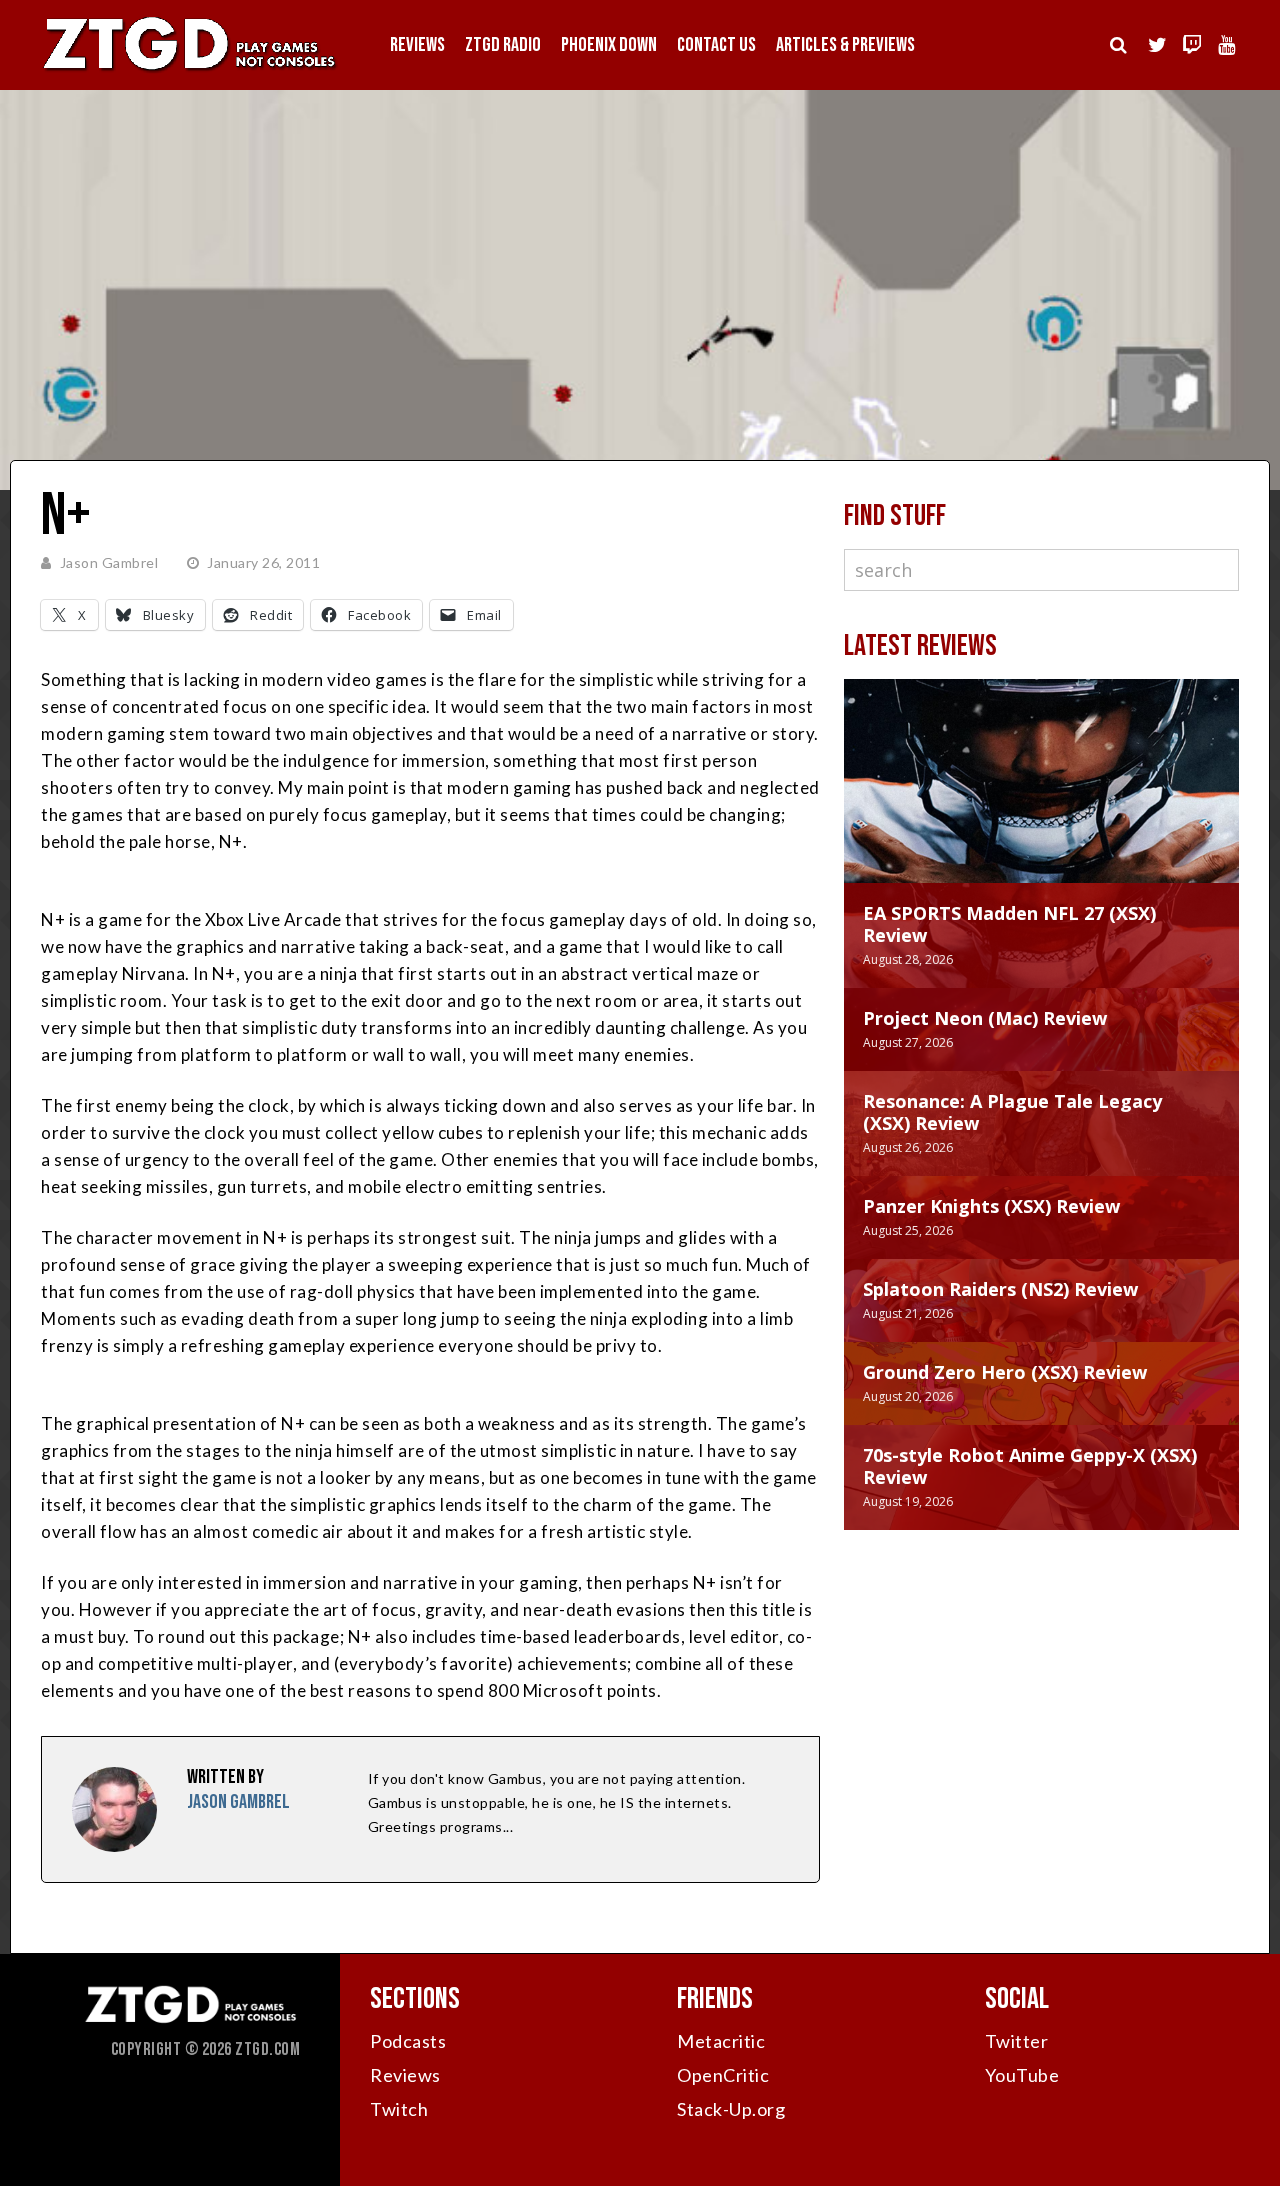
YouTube (1022, 2075)
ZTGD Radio (503, 45)
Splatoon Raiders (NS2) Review (1000, 1289)
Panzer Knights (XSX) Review (991, 1206)
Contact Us (716, 45)
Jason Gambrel (109, 562)
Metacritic (721, 2041)
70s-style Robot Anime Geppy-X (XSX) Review (1030, 1466)
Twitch (399, 2109)
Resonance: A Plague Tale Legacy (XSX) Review (1012, 1112)
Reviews (417, 45)
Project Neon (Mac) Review (985, 1018)
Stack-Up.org (731, 2109)
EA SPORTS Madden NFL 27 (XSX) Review (1009, 924)
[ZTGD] (190, 70)
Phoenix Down (609, 45)
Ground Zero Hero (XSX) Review (1005, 1372)
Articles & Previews (845, 45)
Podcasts (408, 2041)
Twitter (1017, 2041)
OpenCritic (723, 2075)
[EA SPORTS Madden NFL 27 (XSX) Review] (1041, 801)
